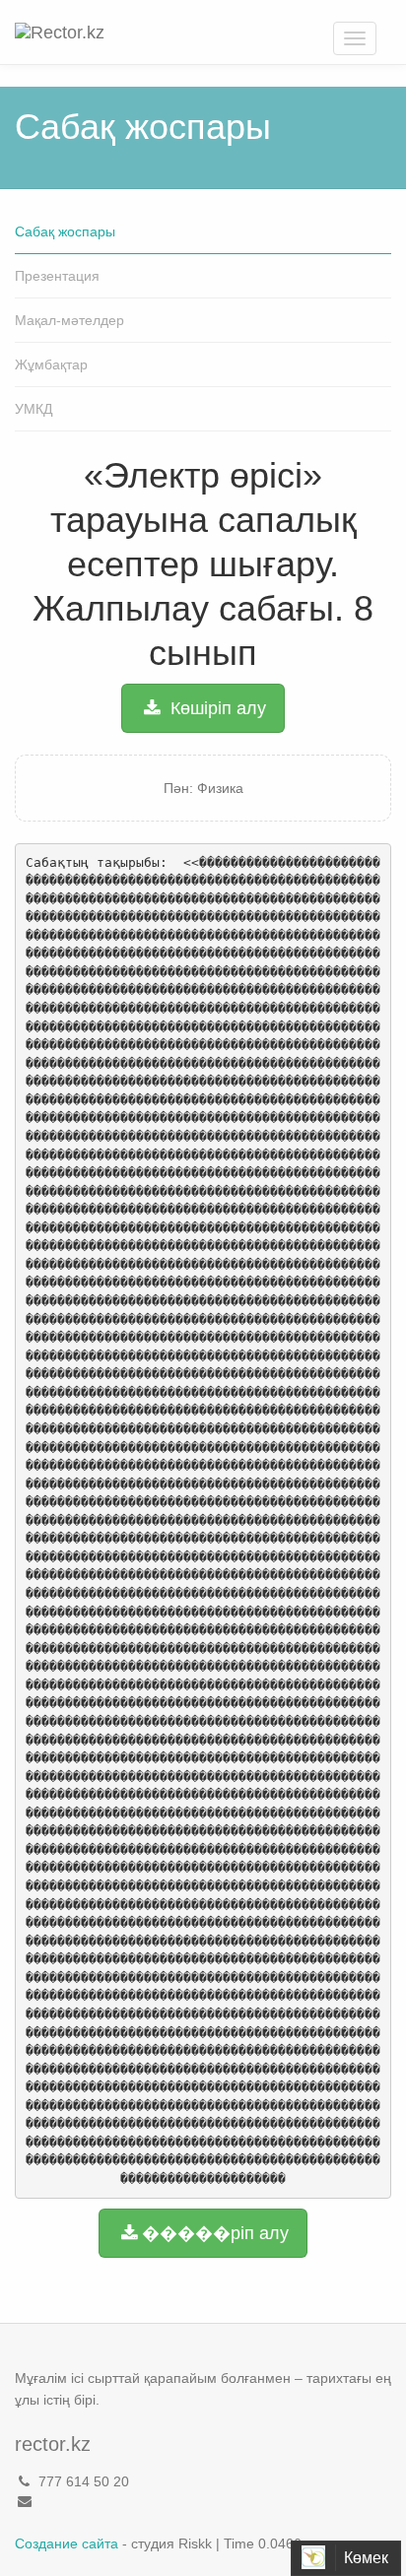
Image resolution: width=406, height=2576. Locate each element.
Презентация (57, 276)
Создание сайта (67, 2543)
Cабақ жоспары (65, 231)
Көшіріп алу (216, 708)
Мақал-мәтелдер (69, 320)
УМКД (34, 409)
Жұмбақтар (51, 364)
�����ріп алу (215, 2233)
